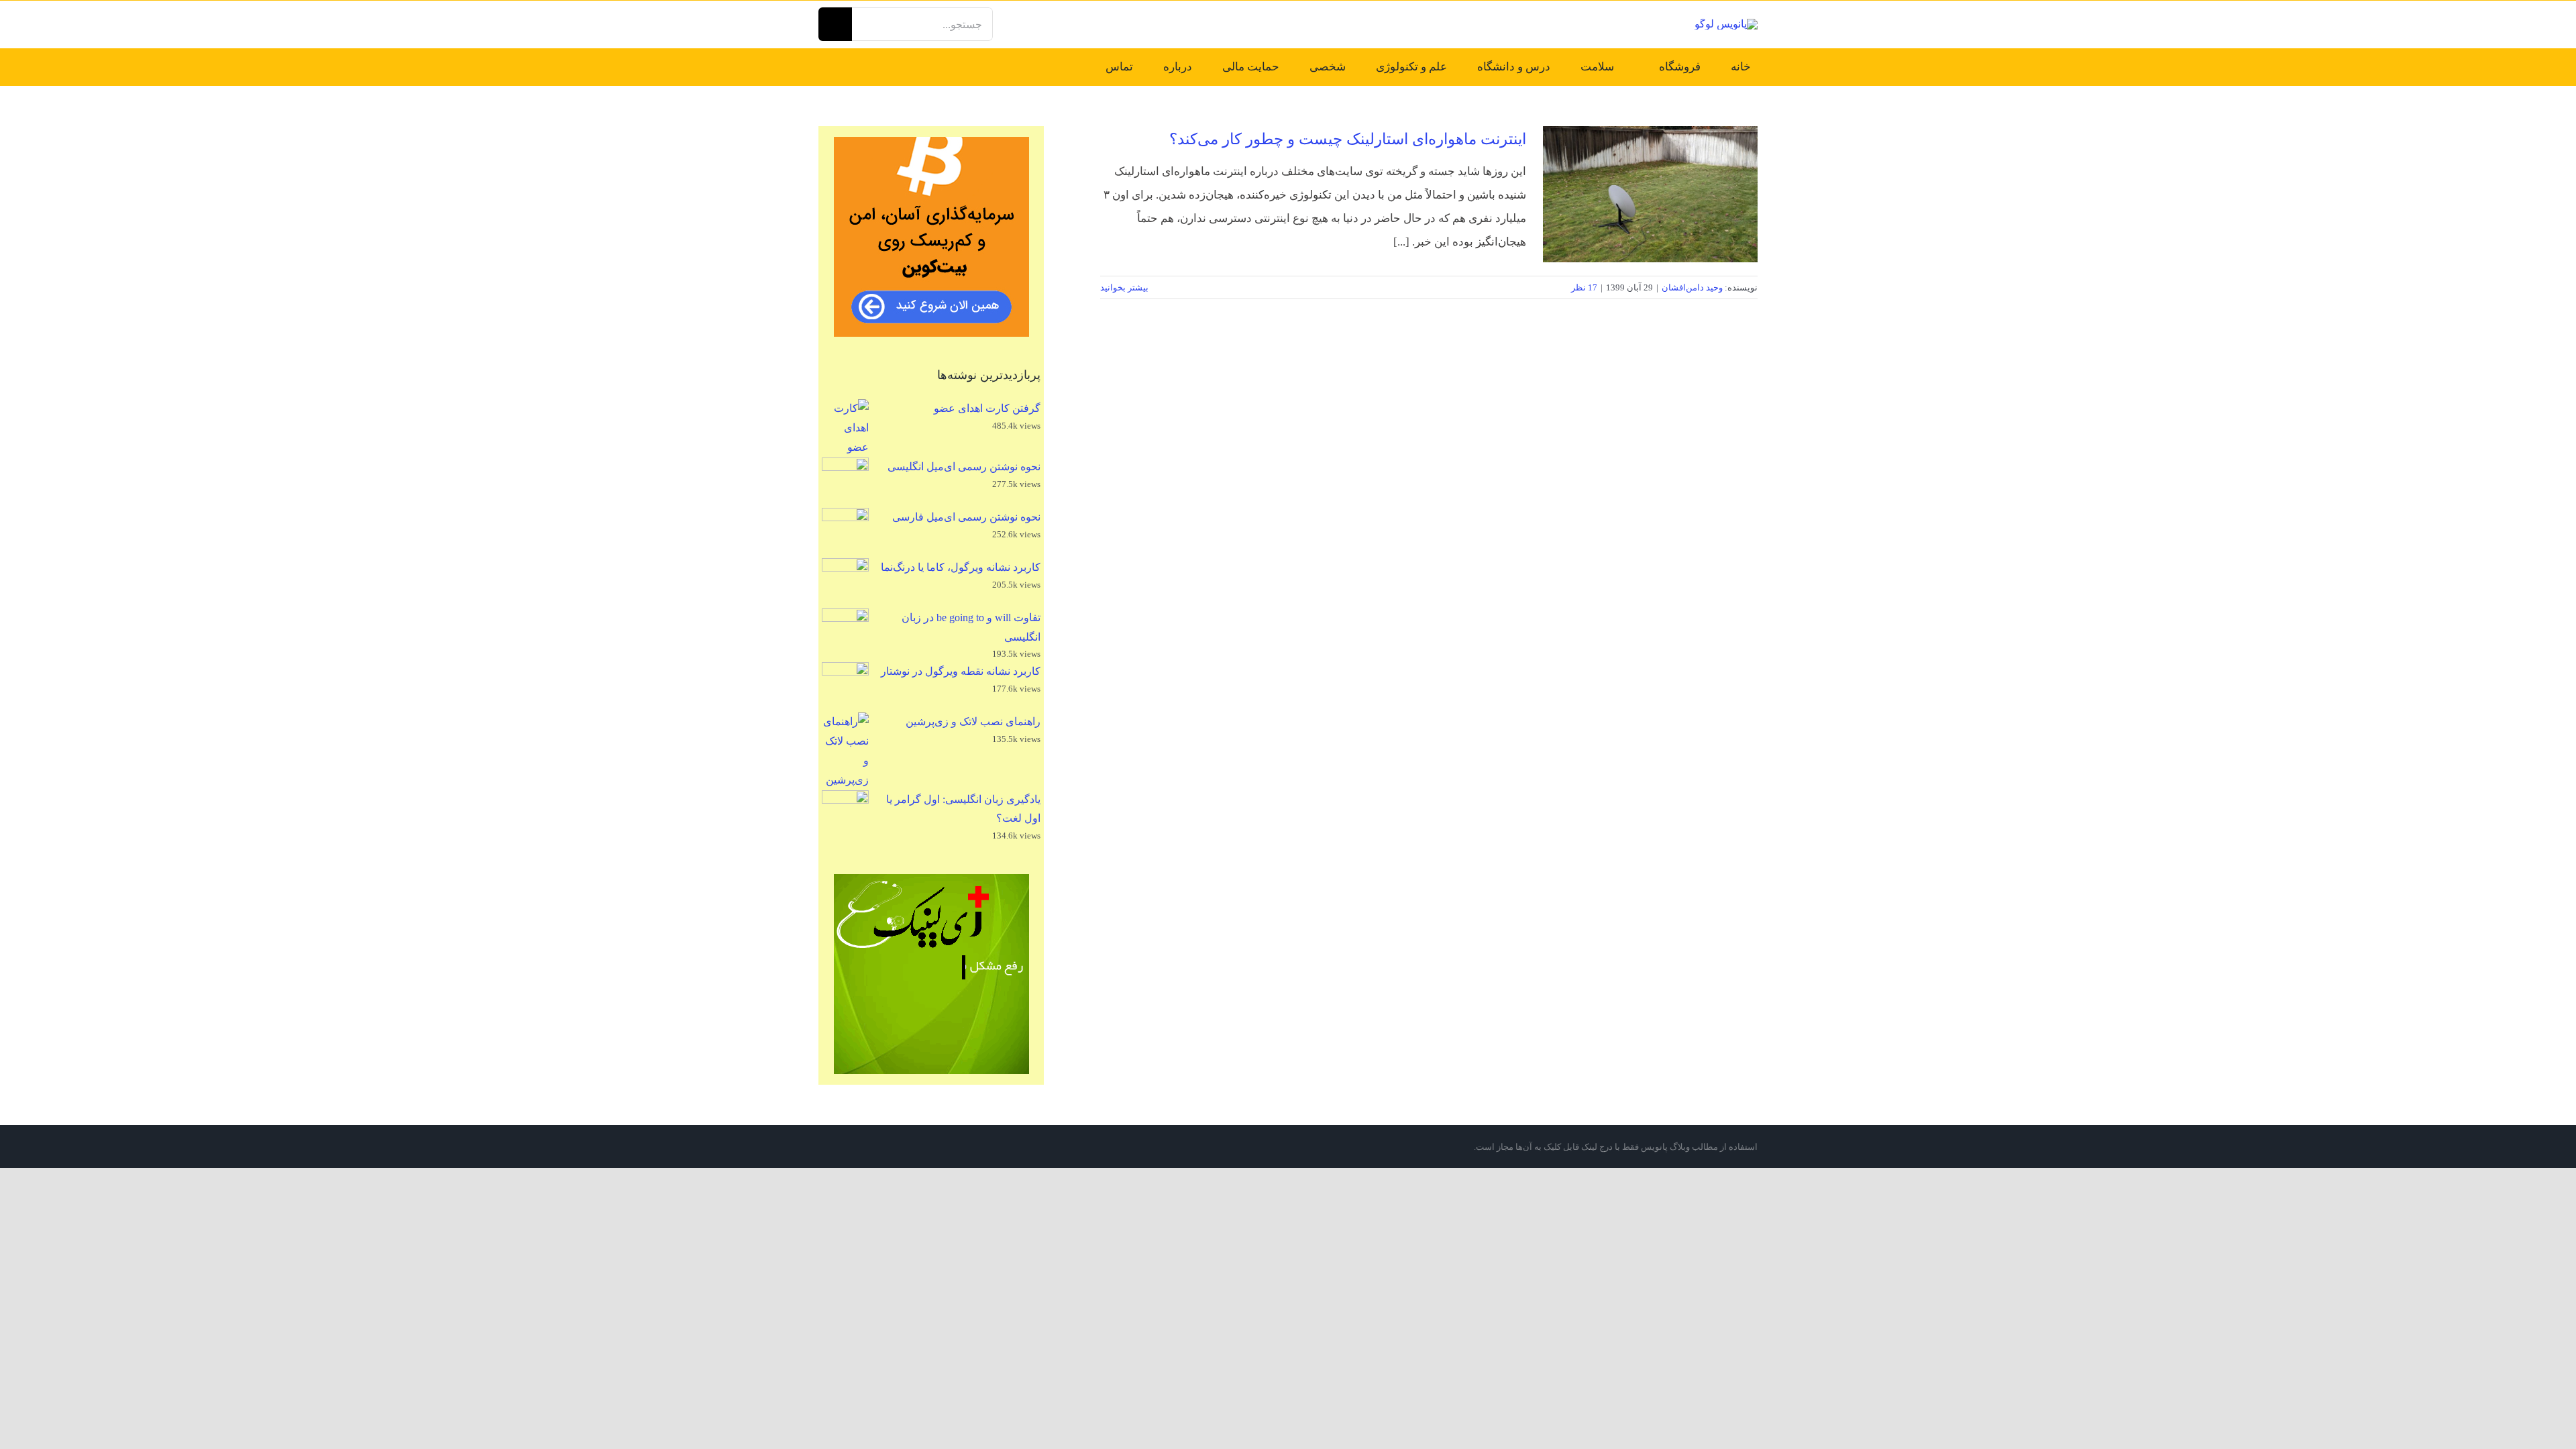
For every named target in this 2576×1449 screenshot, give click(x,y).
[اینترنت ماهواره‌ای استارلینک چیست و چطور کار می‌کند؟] (1650, 194)
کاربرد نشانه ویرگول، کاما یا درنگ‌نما (961, 567)
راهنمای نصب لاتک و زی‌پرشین (973, 721)
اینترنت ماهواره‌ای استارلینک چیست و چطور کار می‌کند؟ (1348, 139)
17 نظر (1584, 287)
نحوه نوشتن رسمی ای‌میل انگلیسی (964, 467)
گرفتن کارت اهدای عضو (987, 408)
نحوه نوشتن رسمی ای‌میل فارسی (966, 517)
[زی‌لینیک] (931, 974)
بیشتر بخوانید (1125, 287)
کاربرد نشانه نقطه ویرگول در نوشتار (961, 671)
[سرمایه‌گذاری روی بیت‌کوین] (931, 237)
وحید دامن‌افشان (1692, 287)
